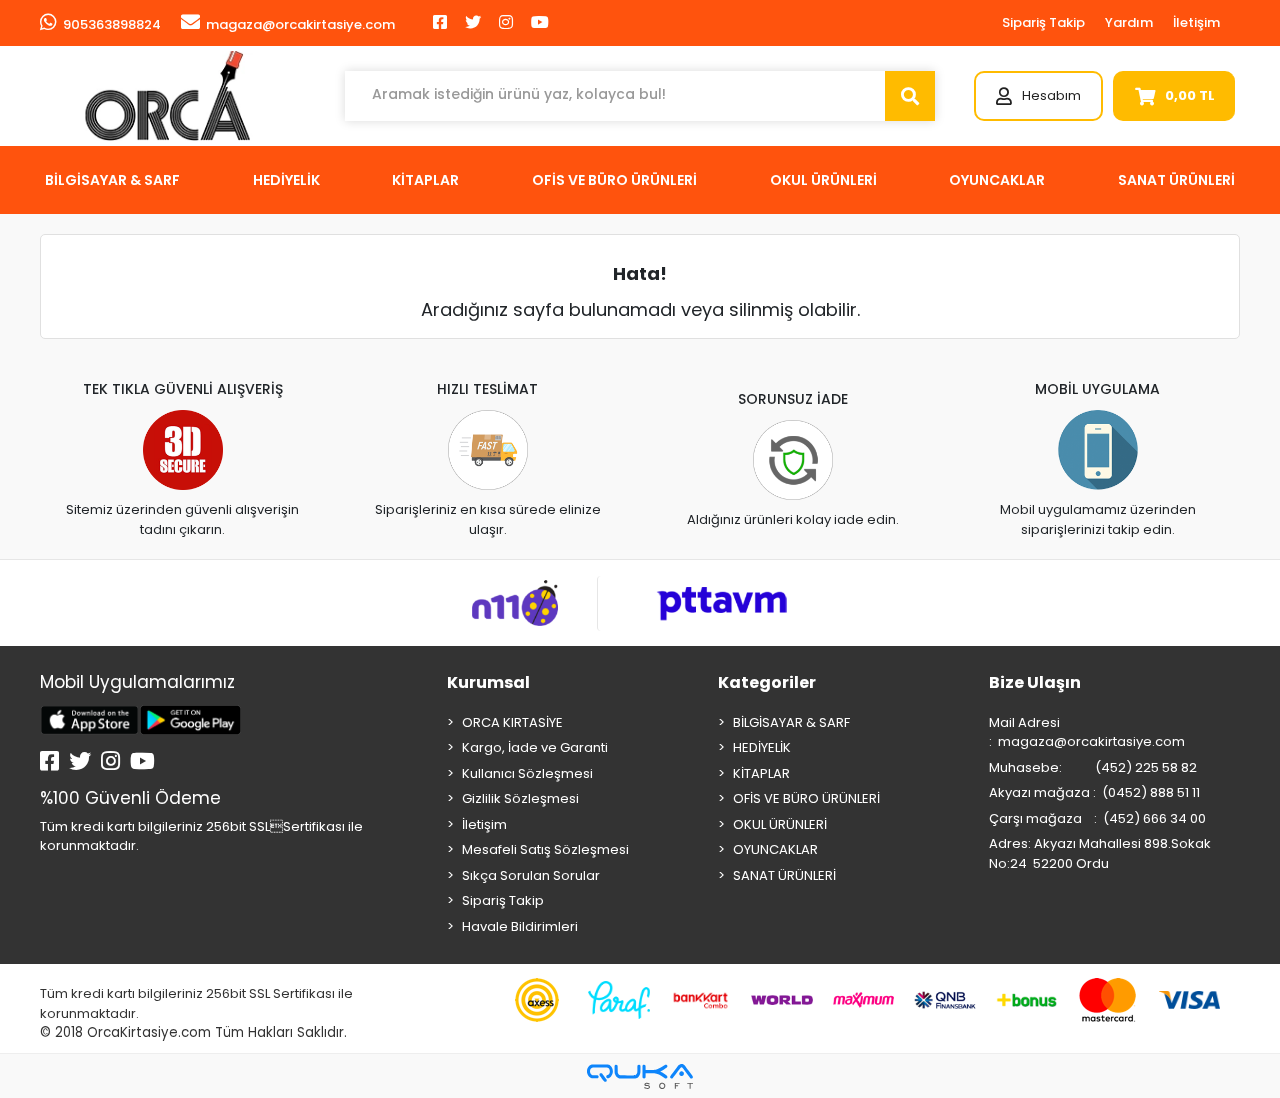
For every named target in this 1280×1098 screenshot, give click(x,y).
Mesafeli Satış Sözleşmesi (545, 849)
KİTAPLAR (761, 773)
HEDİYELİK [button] (286, 180)
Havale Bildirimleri (520, 926)
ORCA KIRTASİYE (512, 722)
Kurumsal (488, 682)
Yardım (1129, 22)
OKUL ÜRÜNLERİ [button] (823, 180)
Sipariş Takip (1043, 22)
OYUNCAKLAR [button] (997, 180)
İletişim (1196, 22)
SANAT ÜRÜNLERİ (784, 875)
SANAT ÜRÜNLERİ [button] (1176, 180)
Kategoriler (767, 682)
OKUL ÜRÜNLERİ (780, 824)
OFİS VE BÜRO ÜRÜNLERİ (806, 798)
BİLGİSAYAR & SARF (791, 722)
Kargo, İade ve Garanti (535, 747)
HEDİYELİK (762, 747)
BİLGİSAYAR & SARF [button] (112, 180)
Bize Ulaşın (1035, 682)
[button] (1038, 96)
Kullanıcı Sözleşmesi (527, 773)
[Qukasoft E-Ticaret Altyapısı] (640, 1076)
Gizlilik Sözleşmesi (520, 798)
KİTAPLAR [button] (425, 180)
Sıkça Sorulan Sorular (531, 875)
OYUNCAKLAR (775, 849)
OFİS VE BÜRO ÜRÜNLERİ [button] (614, 180)
